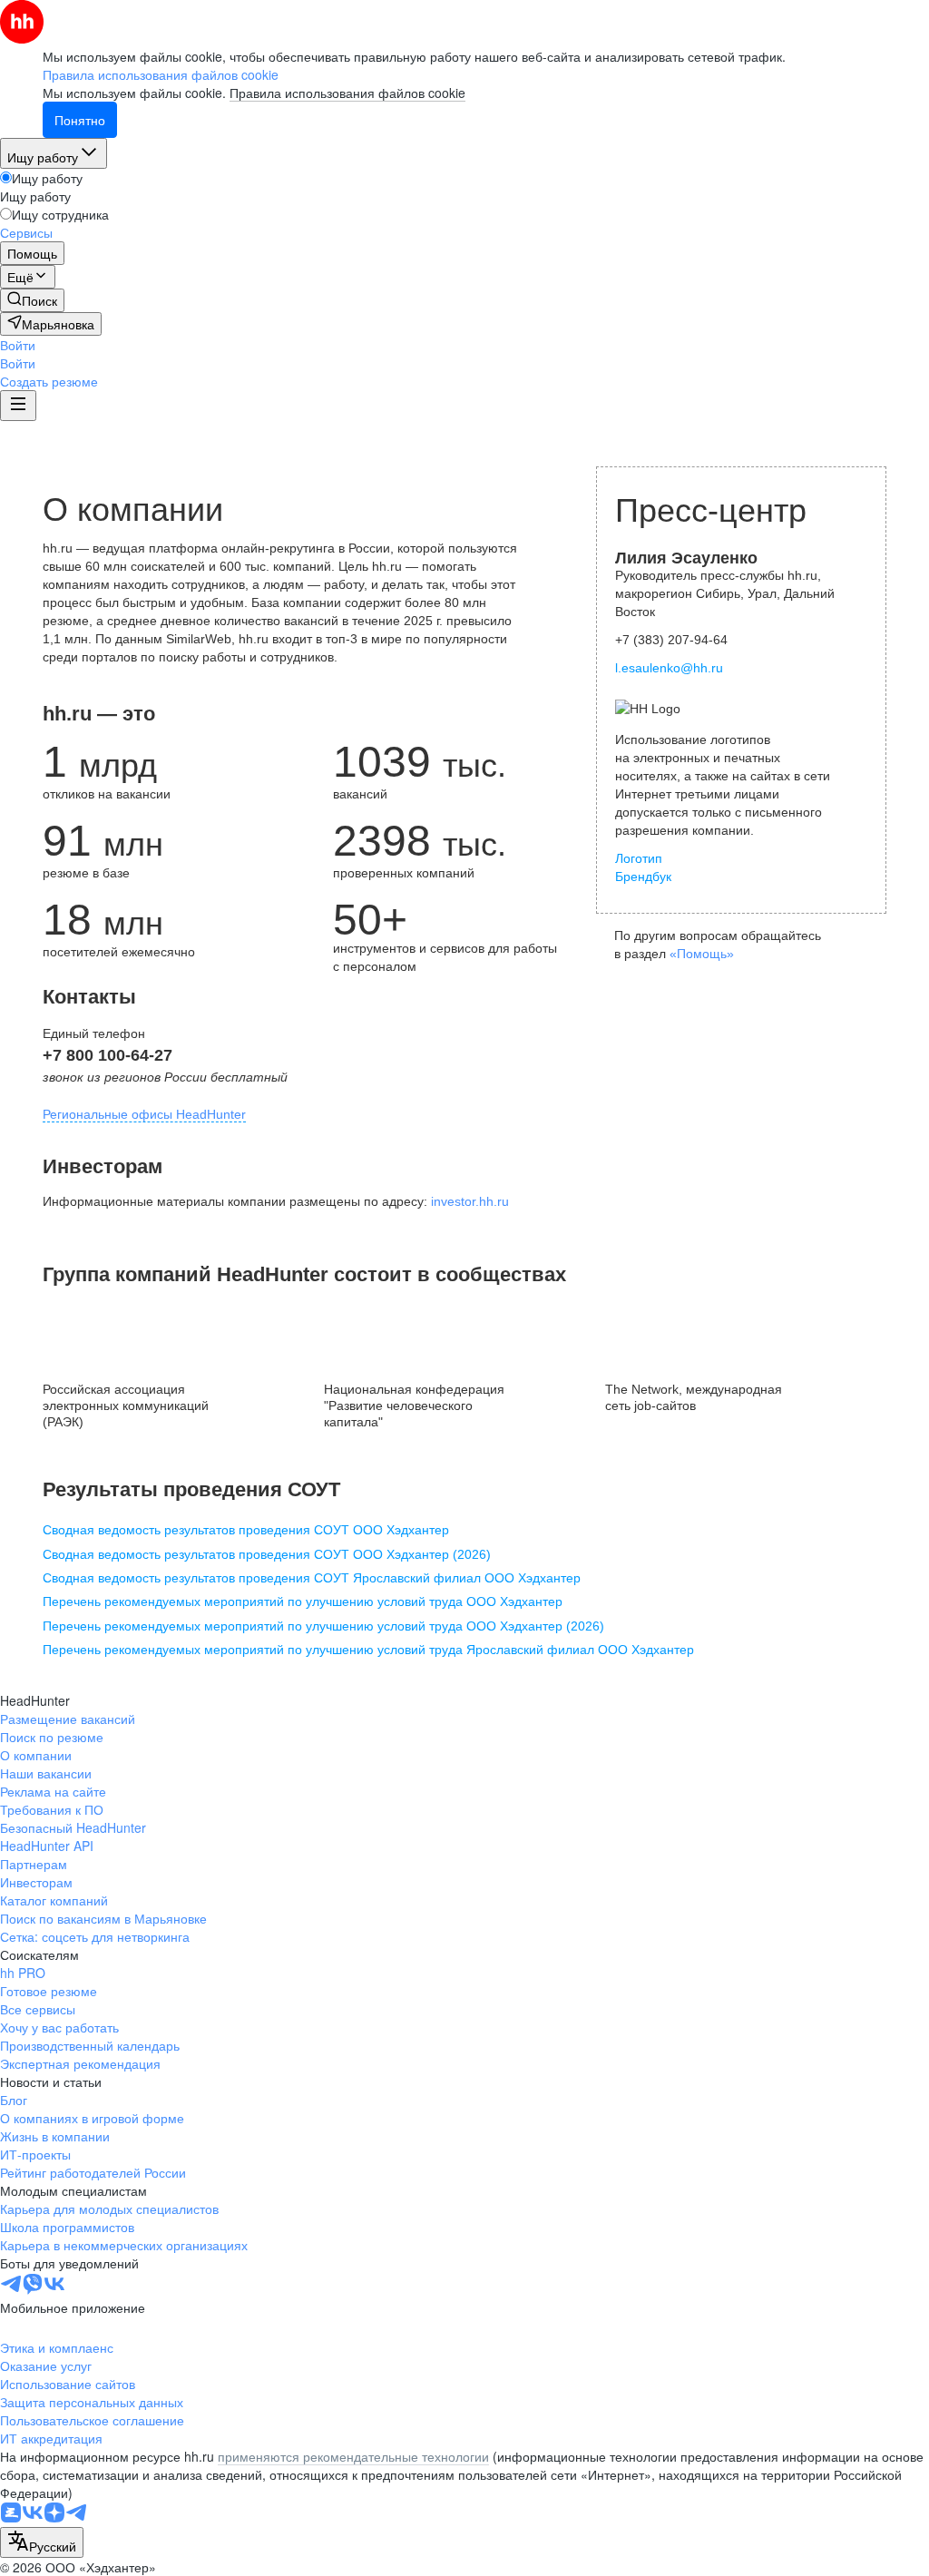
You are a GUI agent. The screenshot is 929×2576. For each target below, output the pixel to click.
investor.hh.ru (470, 1201)
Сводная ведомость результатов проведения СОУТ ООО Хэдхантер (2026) (267, 1554)
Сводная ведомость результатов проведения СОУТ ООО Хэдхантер (246, 1530)
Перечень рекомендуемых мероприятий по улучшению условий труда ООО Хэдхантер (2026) (323, 1626)
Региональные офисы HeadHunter (144, 1114)
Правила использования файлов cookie (347, 93)
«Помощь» (702, 954)
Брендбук (643, 877)
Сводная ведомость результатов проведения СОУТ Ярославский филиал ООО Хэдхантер (312, 1578)
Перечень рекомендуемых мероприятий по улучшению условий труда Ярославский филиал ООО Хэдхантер (368, 1650)
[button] (18, 345)
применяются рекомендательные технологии (353, 2456)
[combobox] (42, 2542)
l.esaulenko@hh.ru (669, 668)
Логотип (639, 858)
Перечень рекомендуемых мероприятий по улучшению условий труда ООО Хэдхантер (303, 1601)
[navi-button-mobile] (18, 406)
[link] (32, 300)
